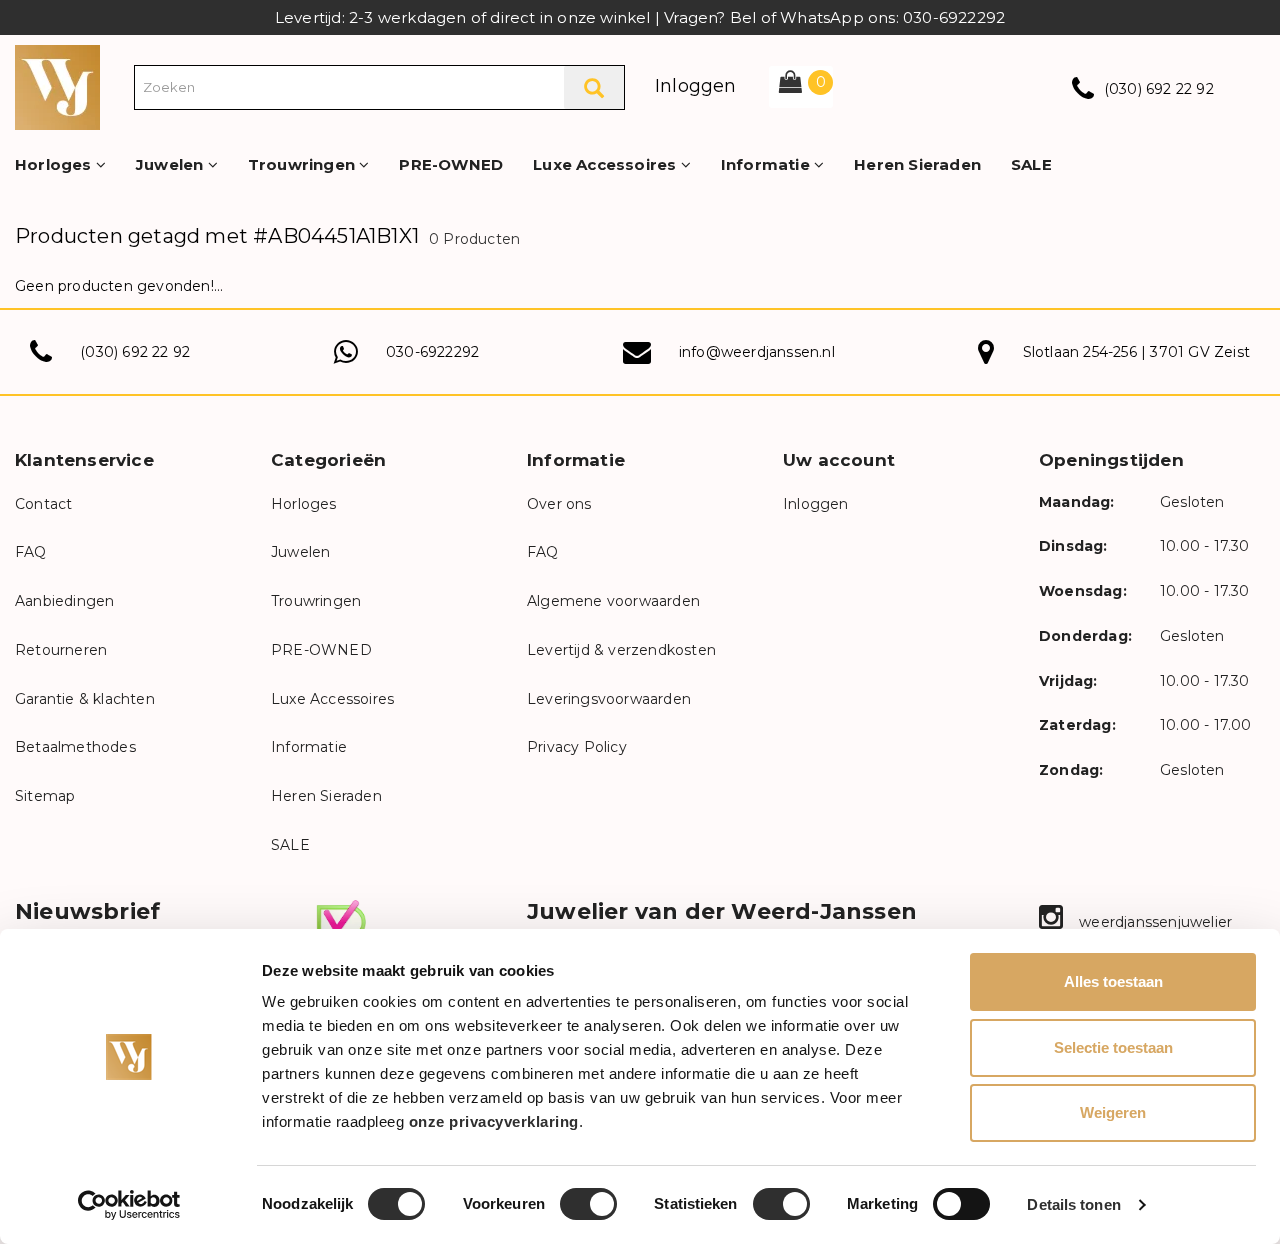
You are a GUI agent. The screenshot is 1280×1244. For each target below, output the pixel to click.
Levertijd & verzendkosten (621, 650)
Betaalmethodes (75, 747)
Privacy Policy (577, 747)
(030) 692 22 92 (1159, 89)
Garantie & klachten (85, 699)
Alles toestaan (1113, 981)
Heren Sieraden (917, 164)
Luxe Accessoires (606, 164)
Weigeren (1113, 1112)
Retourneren (61, 650)
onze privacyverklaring (494, 1121)
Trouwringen (303, 164)
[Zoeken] (594, 87)
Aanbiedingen (64, 601)
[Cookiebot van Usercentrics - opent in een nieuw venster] (129, 1205)
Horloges (55, 164)
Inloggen (696, 86)
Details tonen (1073, 1204)
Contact (43, 504)
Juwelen (172, 164)
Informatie (767, 164)
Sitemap (45, 796)
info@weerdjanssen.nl (757, 352)
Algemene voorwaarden (613, 601)
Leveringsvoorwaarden (609, 699)
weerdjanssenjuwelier (1153, 922)
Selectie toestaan (1113, 1047)
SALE (1031, 164)
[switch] (588, 1204)
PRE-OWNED (451, 164)
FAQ (31, 552)
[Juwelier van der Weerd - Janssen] (57, 86)
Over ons (559, 504)
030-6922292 (432, 352)
